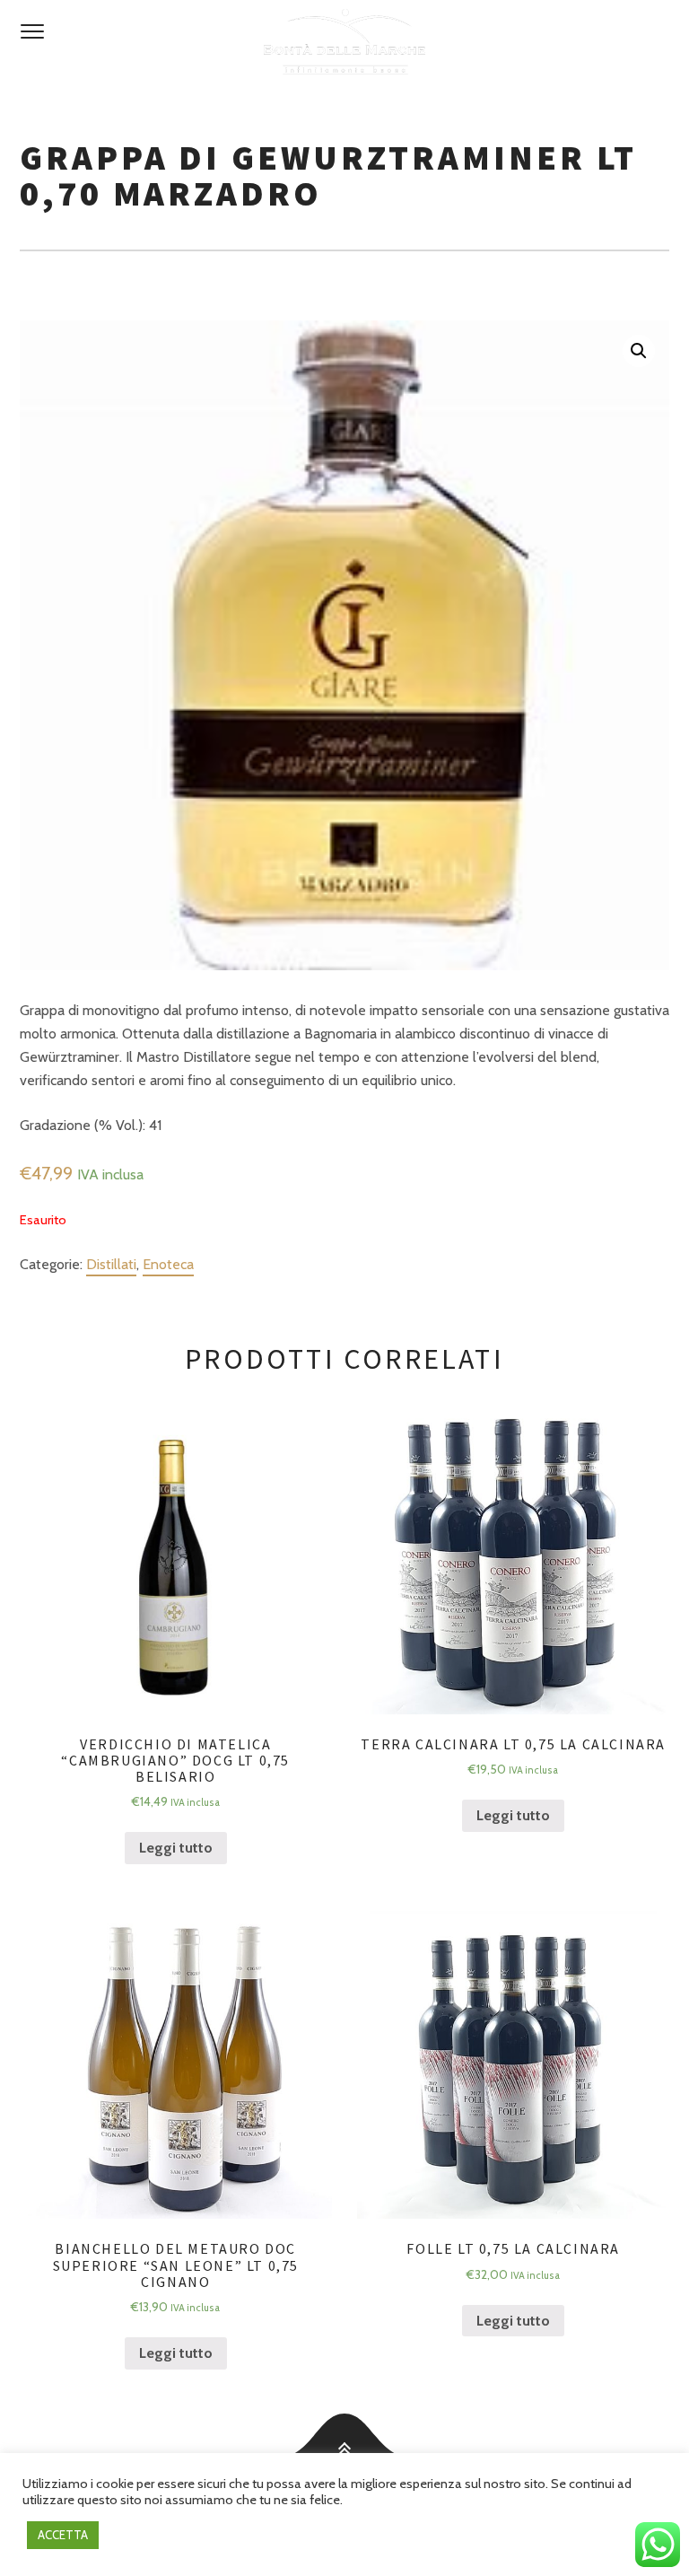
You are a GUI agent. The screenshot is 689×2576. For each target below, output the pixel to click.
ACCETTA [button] (63, 2535)
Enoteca (168, 1264)
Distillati (111, 1264)
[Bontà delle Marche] (344, 42)
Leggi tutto (176, 1848)
